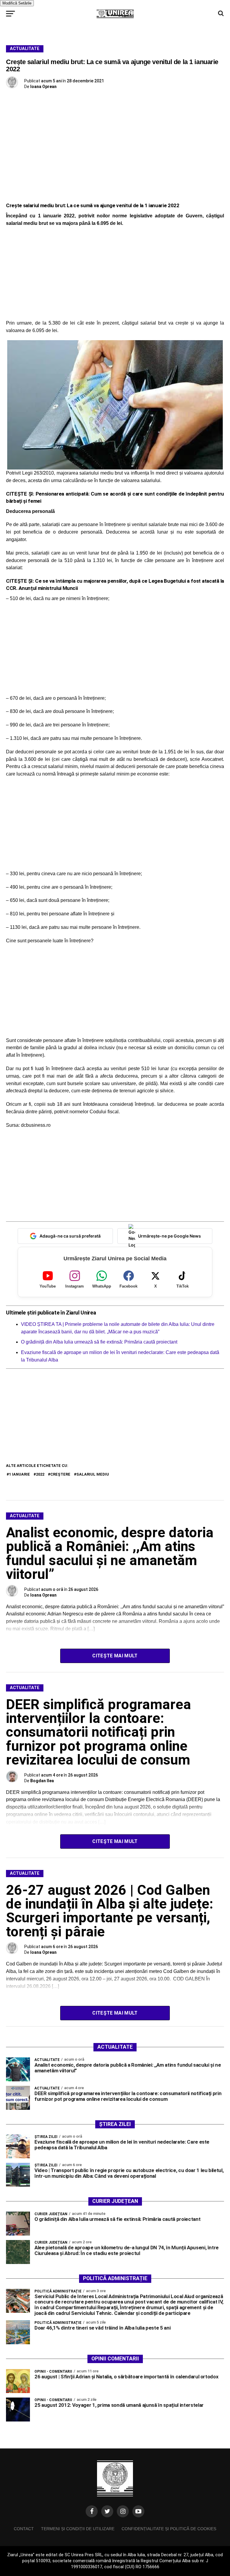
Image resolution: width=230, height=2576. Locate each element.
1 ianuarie (19, 1474)
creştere (60, 1474)
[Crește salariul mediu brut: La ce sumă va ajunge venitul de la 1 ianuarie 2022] (115, 405)
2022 (40, 1474)
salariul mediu (93, 1474)
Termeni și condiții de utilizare (78, 2529)
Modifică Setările (17, 3)
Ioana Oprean (43, 87)
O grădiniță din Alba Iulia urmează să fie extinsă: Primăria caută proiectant (99, 1342)
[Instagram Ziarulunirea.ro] (123, 2511)
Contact (24, 2529)
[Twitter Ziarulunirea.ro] (107, 2511)
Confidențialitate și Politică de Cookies (169, 2529)
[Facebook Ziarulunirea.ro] (92, 2511)
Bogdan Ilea (42, 1781)
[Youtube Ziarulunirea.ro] (138, 2511)
